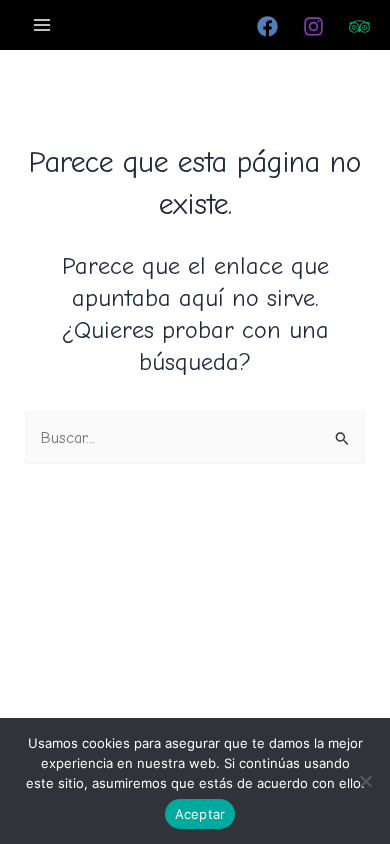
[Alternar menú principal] (42, 24)
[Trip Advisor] (359, 26)
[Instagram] (313, 26)
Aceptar (200, 814)
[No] (365, 781)
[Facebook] (267, 26)
